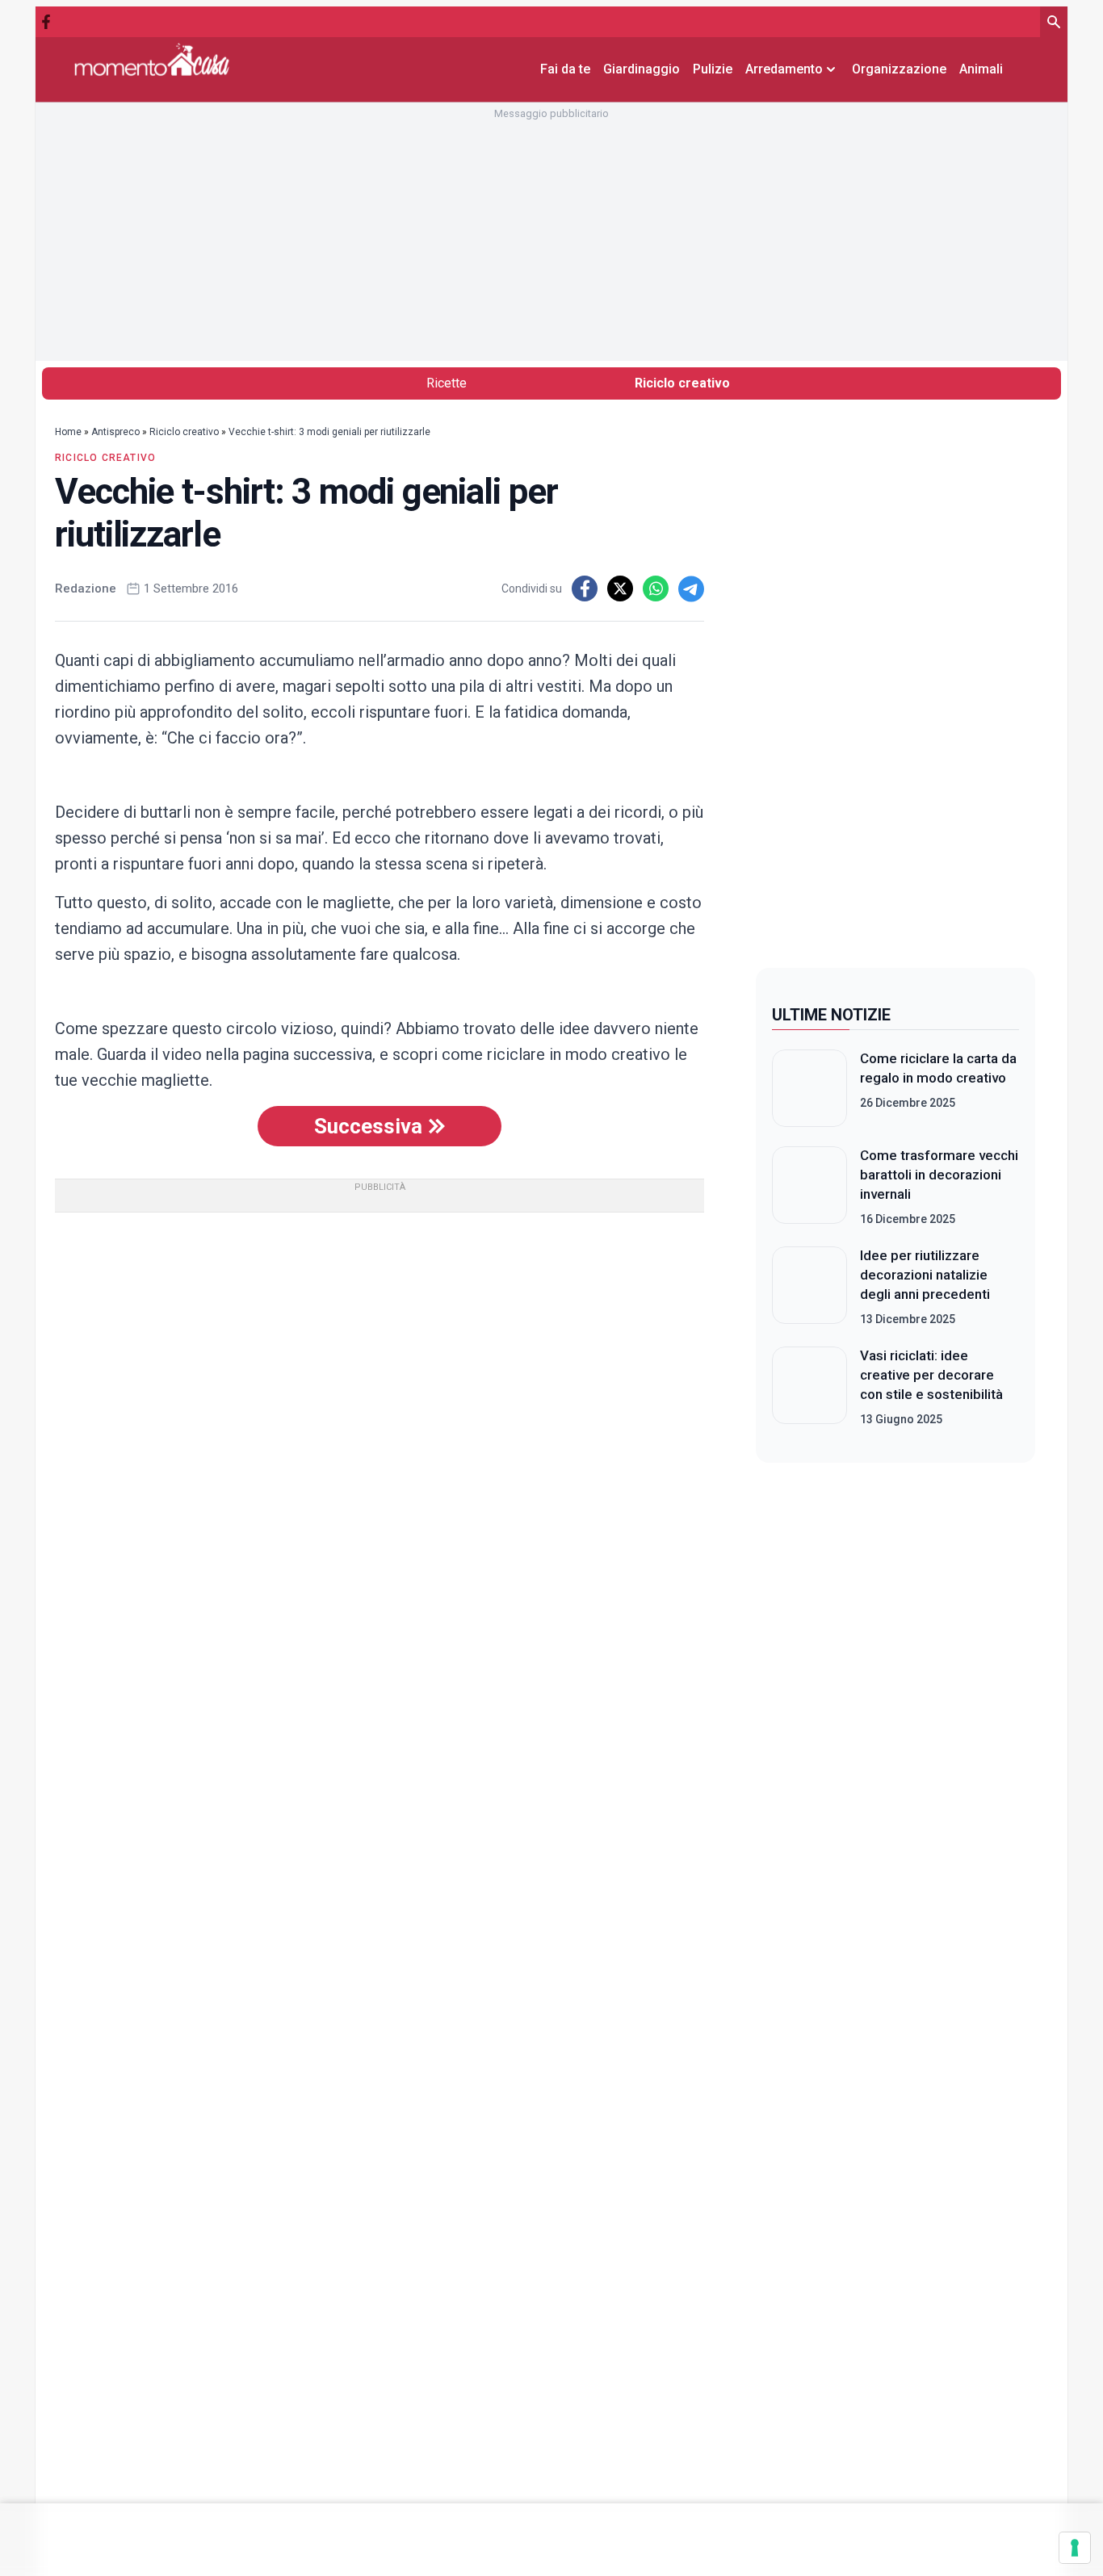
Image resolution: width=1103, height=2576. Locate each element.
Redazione (86, 589)
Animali (981, 69)
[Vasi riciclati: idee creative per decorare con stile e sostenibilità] (809, 1387)
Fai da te (565, 69)
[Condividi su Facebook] (585, 589)
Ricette (447, 383)
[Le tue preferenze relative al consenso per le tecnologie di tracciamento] (1075, 2548)
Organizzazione (899, 69)
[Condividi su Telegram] (691, 589)
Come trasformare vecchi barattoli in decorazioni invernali (939, 1175)
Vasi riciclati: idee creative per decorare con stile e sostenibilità (931, 1375)
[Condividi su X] (620, 589)
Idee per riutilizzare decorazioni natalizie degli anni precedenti (925, 1275)
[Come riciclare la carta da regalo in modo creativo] (809, 1088)
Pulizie (713, 69)
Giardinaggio (642, 69)
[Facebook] (46, 22)
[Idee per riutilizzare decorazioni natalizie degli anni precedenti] (809, 1287)
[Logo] (152, 59)
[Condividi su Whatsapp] (656, 589)
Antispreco (115, 432)
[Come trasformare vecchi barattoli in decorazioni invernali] (809, 1187)
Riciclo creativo (682, 383)
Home (68, 432)
